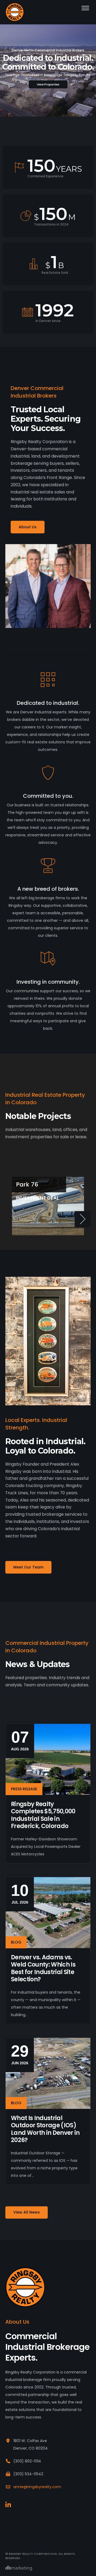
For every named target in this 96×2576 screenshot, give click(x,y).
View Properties (48, 84)
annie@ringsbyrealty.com (37, 2487)
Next (83, 1219)
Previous (13, 1219)
